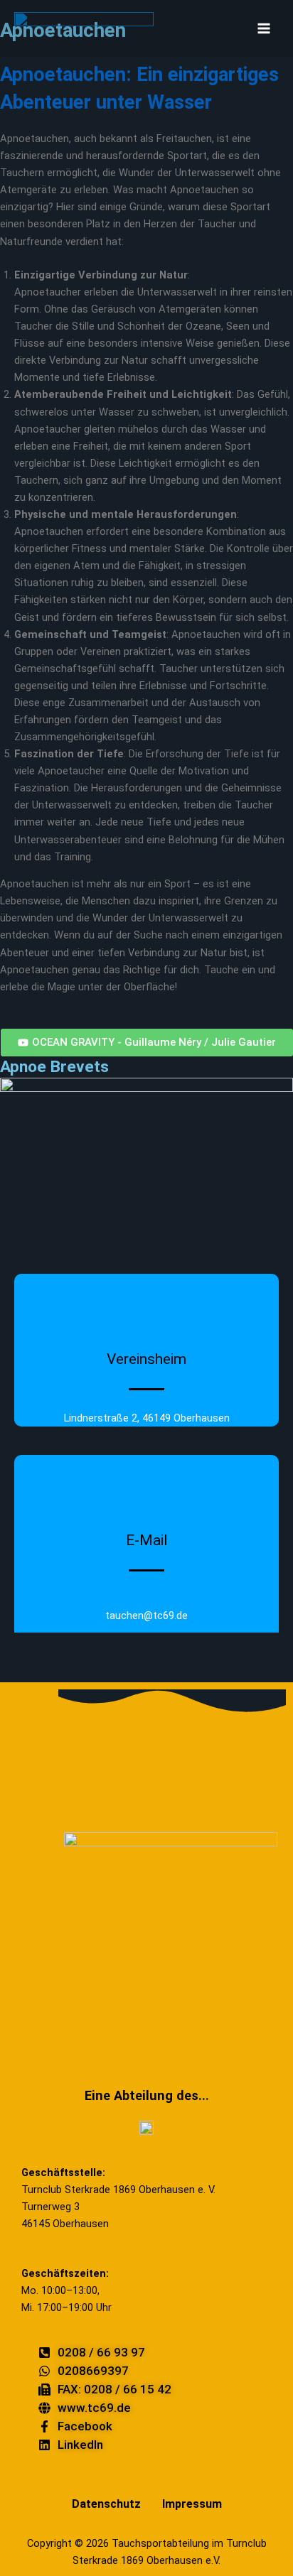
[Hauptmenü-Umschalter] (264, 28)
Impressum (192, 2504)
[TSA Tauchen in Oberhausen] (84, 28)
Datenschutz (106, 2504)
